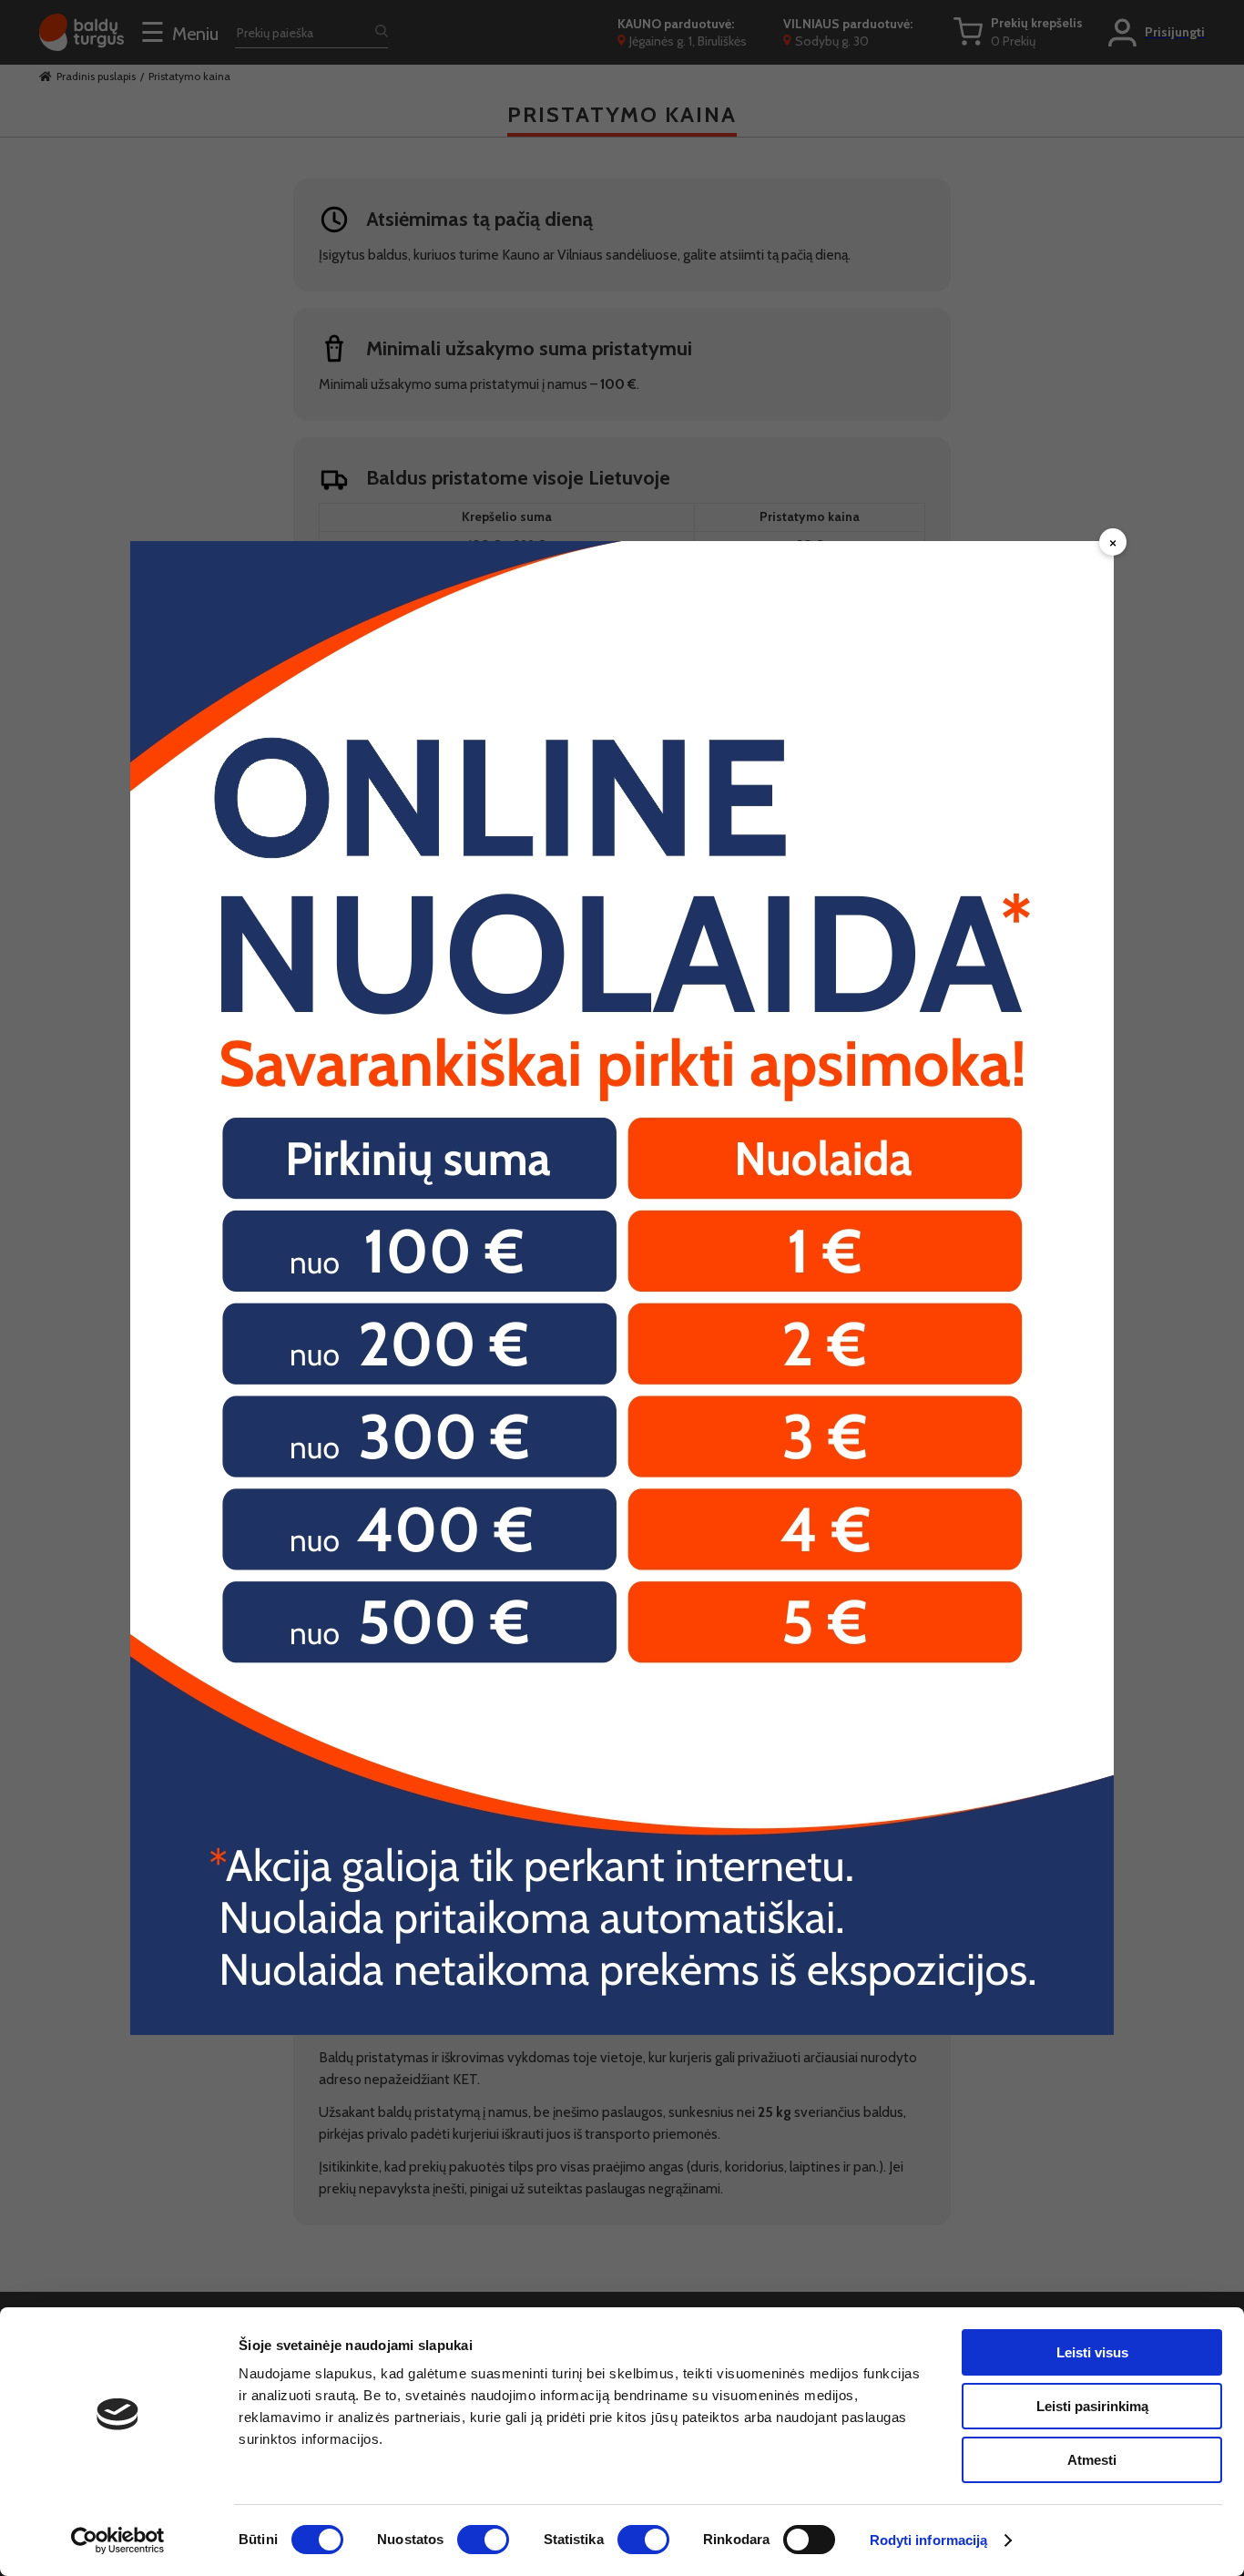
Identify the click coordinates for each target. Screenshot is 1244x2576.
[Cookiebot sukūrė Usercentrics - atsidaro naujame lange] (118, 2540)
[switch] (483, 2540)
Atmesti (1092, 2460)
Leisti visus (1092, 2352)
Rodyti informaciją (929, 2540)
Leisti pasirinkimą (1092, 2406)
